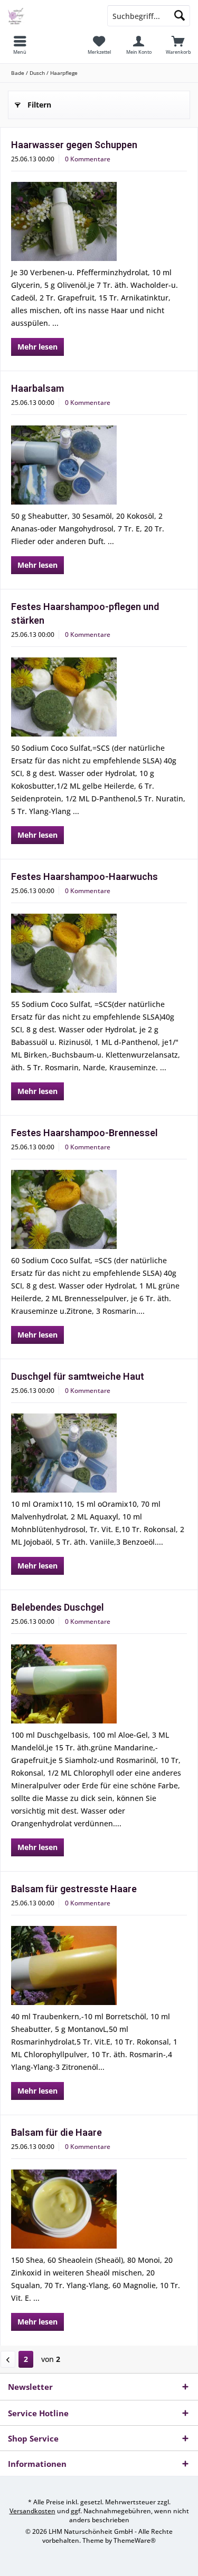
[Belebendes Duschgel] (99, 1684)
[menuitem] (20, 45)
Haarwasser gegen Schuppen (74, 145)
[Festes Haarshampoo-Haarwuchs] (99, 953)
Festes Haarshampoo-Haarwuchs (84, 877)
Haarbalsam (37, 388)
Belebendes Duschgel (58, 1607)
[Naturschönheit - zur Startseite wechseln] (50, 16)
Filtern (39, 105)
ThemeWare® (135, 2540)
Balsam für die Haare (56, 2132)
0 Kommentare (88, 159)
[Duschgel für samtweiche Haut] (99, 1453)
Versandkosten (32, 2511)
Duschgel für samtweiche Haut (78, 1376)
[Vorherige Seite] (8, 2359)
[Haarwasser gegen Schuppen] (99, 221)
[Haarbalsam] (99, 465)
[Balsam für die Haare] (99, 2209)
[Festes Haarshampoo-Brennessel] (99, 1209)
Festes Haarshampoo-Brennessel (84, 1133)
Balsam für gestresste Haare (74, 1889)
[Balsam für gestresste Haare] (99, 1965)
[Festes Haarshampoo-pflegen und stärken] (99, 697)
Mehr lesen (37, 347)
